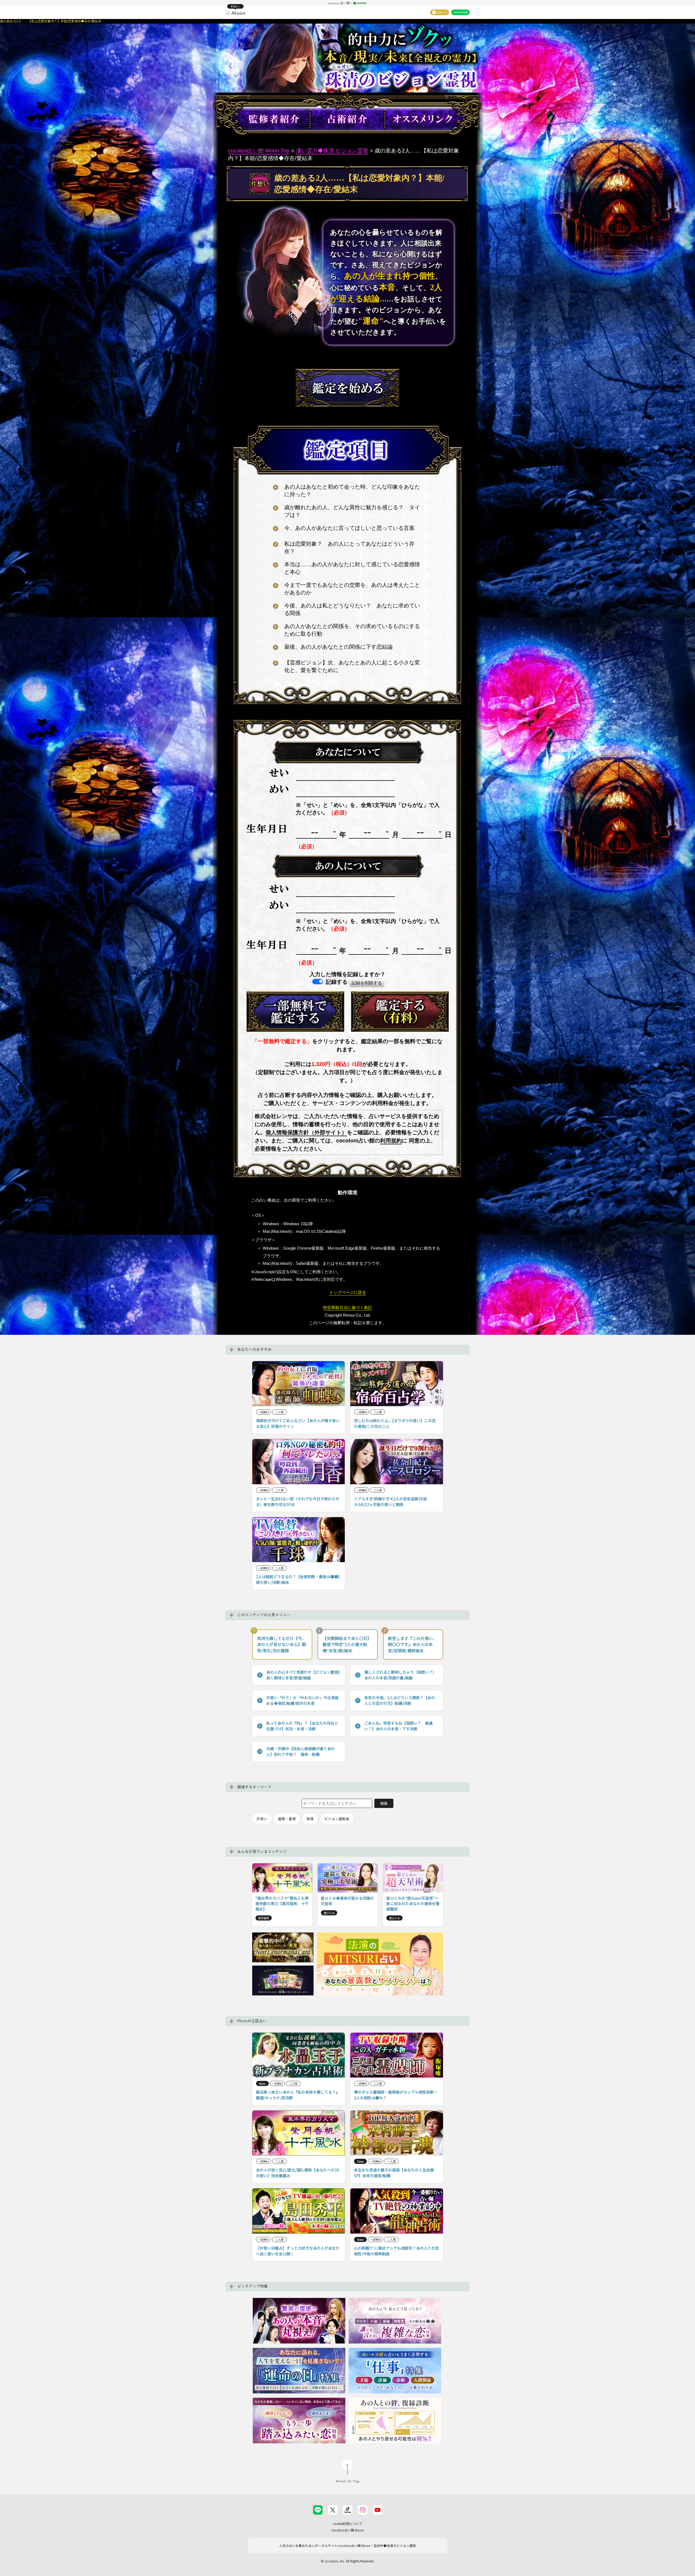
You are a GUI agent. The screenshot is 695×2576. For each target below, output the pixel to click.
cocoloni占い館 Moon (347, 2530)
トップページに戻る (348, 1292)
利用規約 (391, 1141)
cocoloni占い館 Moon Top (259, 151)
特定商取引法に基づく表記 (347, 1308)
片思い (262, 1819)
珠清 (310, 1819)
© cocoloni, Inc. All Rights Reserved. (348, 2561)
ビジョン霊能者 (337, 1819)
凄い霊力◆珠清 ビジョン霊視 (332, 151)
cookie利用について (348, 2524)
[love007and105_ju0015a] (295, 1011)
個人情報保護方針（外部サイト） (306, 1132)
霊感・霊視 (287, 1819)
